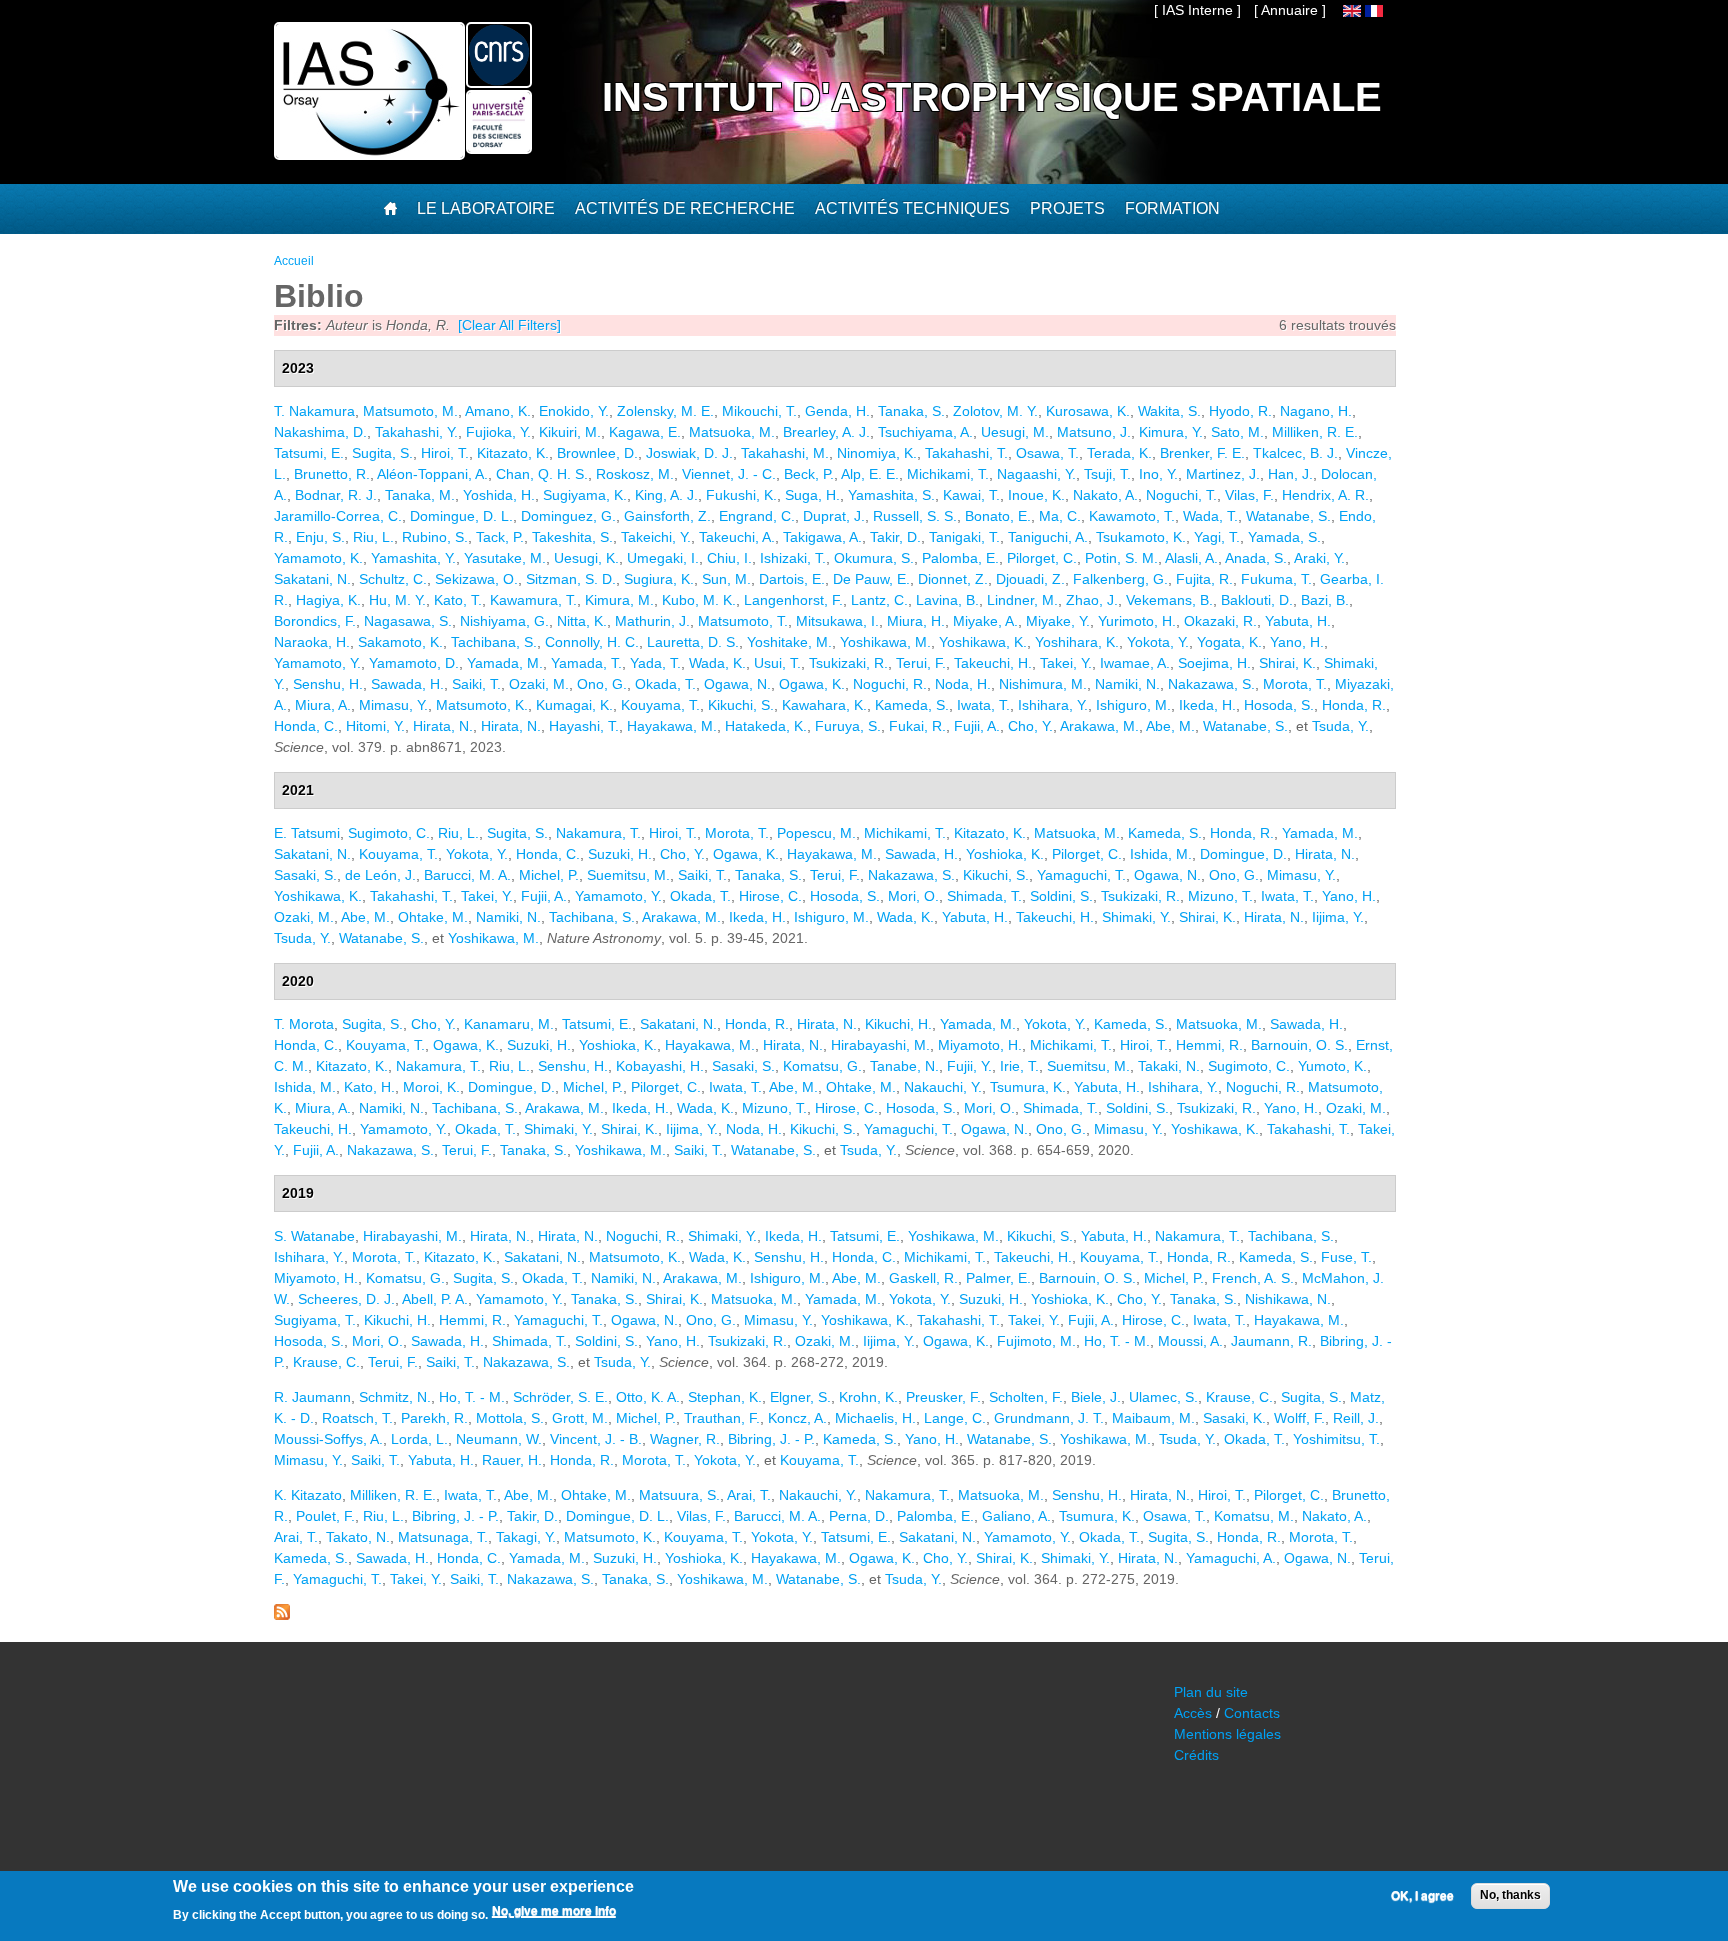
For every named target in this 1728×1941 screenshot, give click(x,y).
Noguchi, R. (890, 684)
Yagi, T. (1217, 537)
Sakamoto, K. (400, 642)
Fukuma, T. (1276, 579)
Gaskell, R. (923, 1278)
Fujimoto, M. (1036, 1341)
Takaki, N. (1169, 1066)
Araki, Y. (1319, 558)
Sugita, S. (382, 453)
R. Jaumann (312, 1397)
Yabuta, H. (1298, 621)
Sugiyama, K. (585, 495)
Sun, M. (726, 579)
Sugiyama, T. (315, 1320)
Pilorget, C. (1042, 558)
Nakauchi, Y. (943, 1087)
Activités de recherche (685, 208)
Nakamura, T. (598, 833)
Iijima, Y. (1338, 917)
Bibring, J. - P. (771, 1439)
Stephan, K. (725, 1397)
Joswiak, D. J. (689, 453)
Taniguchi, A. (1048, 537)
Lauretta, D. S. (693, 642)
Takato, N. (358, 1537)
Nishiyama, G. (504, 621)
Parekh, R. (434, 1418)
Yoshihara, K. (1077, 642)
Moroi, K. (431, 1087)
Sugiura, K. (659, 579)
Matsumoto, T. (743, 621)
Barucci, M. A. (467, 875)
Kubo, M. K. (699, 600)
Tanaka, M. (420, 495)
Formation (1172, 208)
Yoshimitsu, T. (1336, 1439)
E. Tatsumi (307, 833)
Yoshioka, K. (1005, 854)
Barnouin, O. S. (1299, 1045)
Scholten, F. (1026, 1397)
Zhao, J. (1092, 600)
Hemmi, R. (1209, 1045)
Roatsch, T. (357, 1418)
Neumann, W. (499, 1439)
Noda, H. (963, 684)
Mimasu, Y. (393, 705)
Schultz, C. (393, 579)
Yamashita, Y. (413, 558)
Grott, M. (580, 1418)
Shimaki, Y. (1136, 917)
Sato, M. (1237, 432)
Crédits (1196, 1755)
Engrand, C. (757, 516)
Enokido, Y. (574, 411)
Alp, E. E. (870, 474)
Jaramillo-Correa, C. (338, 516)
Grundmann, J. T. (1049, 1418)
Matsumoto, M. (410, 411)
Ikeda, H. (1207, 705)
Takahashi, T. (966, 453)
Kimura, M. (619, 600)
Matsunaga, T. (443, 1537)
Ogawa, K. (812, 684)
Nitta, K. (582, 621)
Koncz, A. (797, 1418)
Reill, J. (1356, 1418)
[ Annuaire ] (1290, 10)
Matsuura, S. (679, 1495)
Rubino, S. (435, 537)
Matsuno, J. (1094, 432)
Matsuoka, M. (732, 432)
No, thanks (1510, 1895)
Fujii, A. (977, 726)
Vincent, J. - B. (596, 1439)
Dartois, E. (792, 579)
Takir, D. (895, 537)
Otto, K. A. (648, 1397)
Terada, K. (1119, 453)
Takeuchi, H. (993, 663)
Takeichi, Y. (656, 537)
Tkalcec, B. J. (1295, 453)
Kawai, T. (971, 495)
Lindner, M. (1022, 600)
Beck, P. (809, 474)
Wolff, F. (1299, 1418)
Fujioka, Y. (498, 432)
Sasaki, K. (1234, 1418)
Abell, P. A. (435, 1299)
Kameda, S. (912, 705)
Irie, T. (1019, 1066)
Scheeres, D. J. (346, 1299)
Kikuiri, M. (570, 432)
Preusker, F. (943, 1397)
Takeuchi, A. (737, 537)
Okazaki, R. (1220, 621)
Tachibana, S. (494, 642)
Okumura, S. (874, 558)
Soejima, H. (1214, 663)
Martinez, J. (1223, 474)
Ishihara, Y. (1053, 705)
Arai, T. (749, 1495)
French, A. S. (1253, 1278)
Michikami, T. (948, 474)
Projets (1067, 208)
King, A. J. (666, 495)
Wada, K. (717, 663)
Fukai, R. (917, 726)
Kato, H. (369, 1087)
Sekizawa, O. (476, 579)
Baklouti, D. (1257, 600)
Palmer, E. (998, 1278)
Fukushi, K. (741, 495)
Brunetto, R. (332, 474)
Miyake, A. (985, 621)
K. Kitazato (308, 1495)
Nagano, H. (1316, 411)
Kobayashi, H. (660, 1066)
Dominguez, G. (568, 516)
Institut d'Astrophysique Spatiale (992, 97)
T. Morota (304, 1024)
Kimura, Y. (1171, 432)
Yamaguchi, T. (1081, 875)
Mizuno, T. (1220, 896)
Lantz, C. (879, 600)
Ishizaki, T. (793, 558)
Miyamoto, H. (980, 1045)
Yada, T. (655, 663)
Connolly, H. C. (592, 642)
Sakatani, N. (312, 579)
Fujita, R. (1204, 579)
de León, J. (380, 875)
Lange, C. (955, 1418)
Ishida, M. (1161, 854)
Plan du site (1211, 1692)
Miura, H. (916, 621)
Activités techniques (912, 208)
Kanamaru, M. (509, 1024)
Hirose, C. (770, 896)
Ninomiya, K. (877, 453)
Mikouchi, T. (759, 411)
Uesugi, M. (1015, 432)
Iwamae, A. (1135, 663)
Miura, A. (323, 705)
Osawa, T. (1047, 453)
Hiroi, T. (445, 453)
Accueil (294, 261)
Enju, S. (320, 537)
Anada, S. (1256, 558)
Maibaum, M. (1153, 1418)
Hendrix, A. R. (1325, 495)
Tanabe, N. (904, 1066)
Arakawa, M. (1099, 726)
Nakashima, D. (320, 432)
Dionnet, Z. (953, 579)
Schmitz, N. (395, 1397)
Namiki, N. (1127, 684)
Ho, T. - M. (1117, 1341)
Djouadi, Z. (1030, 579)
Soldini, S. (1061, 896)
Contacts (1252, 1713)
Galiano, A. (1016, 1516)
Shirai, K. (1287, 663)
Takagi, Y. (526, 1537)
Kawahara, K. (824, 705)
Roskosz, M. (635, 474)
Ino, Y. (1158, 474)
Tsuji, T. (1107, 474)
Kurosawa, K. (1088, 411)
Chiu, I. (729, 558)
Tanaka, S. (911, 411)
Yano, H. (1297, 642)
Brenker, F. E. (1202, 453)
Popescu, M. (816, 833)
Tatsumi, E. (309, 453)
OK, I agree (1422, 1896)
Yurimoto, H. (1137, 621)
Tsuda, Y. (1340, 726)
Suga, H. (812, 495)
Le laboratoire (486, 208)
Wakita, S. (1169, 411)
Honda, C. (306, 726)
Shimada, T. (984, 896)
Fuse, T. (1346, 1257)
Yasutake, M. (505, 558)
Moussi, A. (1190, 1341)
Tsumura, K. (1028, 1087)
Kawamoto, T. (1132, 516)
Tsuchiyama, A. (925, 432)
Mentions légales (1227, 1734)
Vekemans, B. (1169, 600)
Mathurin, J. (652, 621)
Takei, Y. (1066, 663)
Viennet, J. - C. (729, 474)
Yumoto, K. (1332, 1066)
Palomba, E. (960, 558)
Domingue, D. (1243, 854)
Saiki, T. (476, 684)
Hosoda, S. (1279, 705)
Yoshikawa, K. (983, 642)
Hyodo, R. (1240, 411)
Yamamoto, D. (414, 663)
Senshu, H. (328, 684)
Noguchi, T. (1181, 495)
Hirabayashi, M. (880, 1045)
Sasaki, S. (305, 875)
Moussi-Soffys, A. (328, 1439)
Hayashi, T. (584, 726)
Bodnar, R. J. (336, 495)
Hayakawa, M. (672, 726)
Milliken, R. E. (1315, 432)
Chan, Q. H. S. (542, 474)
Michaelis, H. (875, 1418)
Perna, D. (859, 1516)
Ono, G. (602, 684)
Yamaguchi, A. (1231, 1558)
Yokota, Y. (1158, 642)
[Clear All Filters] (509, 325)
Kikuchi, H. (898, 1024)
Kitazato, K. (513, 453)
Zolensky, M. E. (665, 411)
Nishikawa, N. (1288, 1299)
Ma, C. (1060, 516)
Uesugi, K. (586, 558)
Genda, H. (837, 411)
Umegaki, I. (663, 558)
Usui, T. (777, 663)
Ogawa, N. (737, 684)
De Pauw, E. (871, 579)
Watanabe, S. (1288, 516)
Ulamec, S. (1163, 1397)
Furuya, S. (848, 726)
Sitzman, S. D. (571, 579)
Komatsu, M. (1254, 1516)
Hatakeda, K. (766, 726)
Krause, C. (326, 1362)
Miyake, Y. (1058, 621)
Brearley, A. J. (826, 432)
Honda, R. (1354, 705)
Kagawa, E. (645, 432)
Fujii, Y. (969, 1066)
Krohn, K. (868, 1397)
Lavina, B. (947, 600)
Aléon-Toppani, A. (432, 474)
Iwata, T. (983, 705)
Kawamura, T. (533, 600)
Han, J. (1290, 474)
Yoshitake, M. (789, 642)
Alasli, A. (1191, 558)
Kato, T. (458, 600)
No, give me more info (554, 1912)
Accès (1193, 1713)
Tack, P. (500, 537)
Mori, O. (913, 896)
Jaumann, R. (1271, 1341)
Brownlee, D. (597, 453)
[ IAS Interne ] (1197, 10)
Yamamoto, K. (318, 558)
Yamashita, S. (891, 495)
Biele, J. (1096, 1397)
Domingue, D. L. (461, 516)
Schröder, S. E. (560, 1397)
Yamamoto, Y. (317, 663)
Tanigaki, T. (964, 537)
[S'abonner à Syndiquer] (282, 1615)
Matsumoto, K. (482, 705)
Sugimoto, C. (389, 833)
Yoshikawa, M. (885, 642)
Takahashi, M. (785, 453)
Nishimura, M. (1043, 684)
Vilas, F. (1249, 495)
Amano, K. (498, 411)
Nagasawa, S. (408, 621)
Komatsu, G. (822, 1066)
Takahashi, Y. (416, 432)
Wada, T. (1210, 516)
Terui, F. (921, 663)
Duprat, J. (834, 516)
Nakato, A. (1105, 495)
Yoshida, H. (499, 495)
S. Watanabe (314, 1236)
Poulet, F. (325, 1516)
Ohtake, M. (433, 917)
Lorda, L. (419, 1439)
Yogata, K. (1229, 642)
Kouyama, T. (660, 705)
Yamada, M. (505, 663)
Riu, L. (373, 537)
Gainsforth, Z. (667, 516)
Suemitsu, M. (628, 875)
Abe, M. (1170, 726)
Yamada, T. (586, 663)
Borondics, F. (315, 621)
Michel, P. (549, 875)
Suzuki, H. (620, 854)
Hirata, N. (443, 726)
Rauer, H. (512, 1460)
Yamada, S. (1284, 537)
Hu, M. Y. (397, 600)
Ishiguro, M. (1133, 705)
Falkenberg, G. (1120, 579)
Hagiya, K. (328, 600)
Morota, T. (1295, 684)
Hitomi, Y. (375, 726)
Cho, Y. (1030, 726)
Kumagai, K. (574, 705)
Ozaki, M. (539, 684)
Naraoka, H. (312, 642)
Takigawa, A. (822, 537)
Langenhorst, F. (793, 600)
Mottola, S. (510, 1418)
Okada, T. (665, 684)
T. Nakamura (314, 411)
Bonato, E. (998, 516)
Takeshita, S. (572, 537)
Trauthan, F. (722, 1418)
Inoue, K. (1036, 495)
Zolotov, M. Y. (995, 411)
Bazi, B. (1325, 600)
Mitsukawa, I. (837, 621)
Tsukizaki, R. (848, 663)
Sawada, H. (407, 684)
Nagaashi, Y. (1036, 474)
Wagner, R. (685, 1439)
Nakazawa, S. (1211, 684)
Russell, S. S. (915, 516)
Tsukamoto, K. (1141, 537)
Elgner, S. (800, 1397)
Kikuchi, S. (741, 705)
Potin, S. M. (1121, 558)
